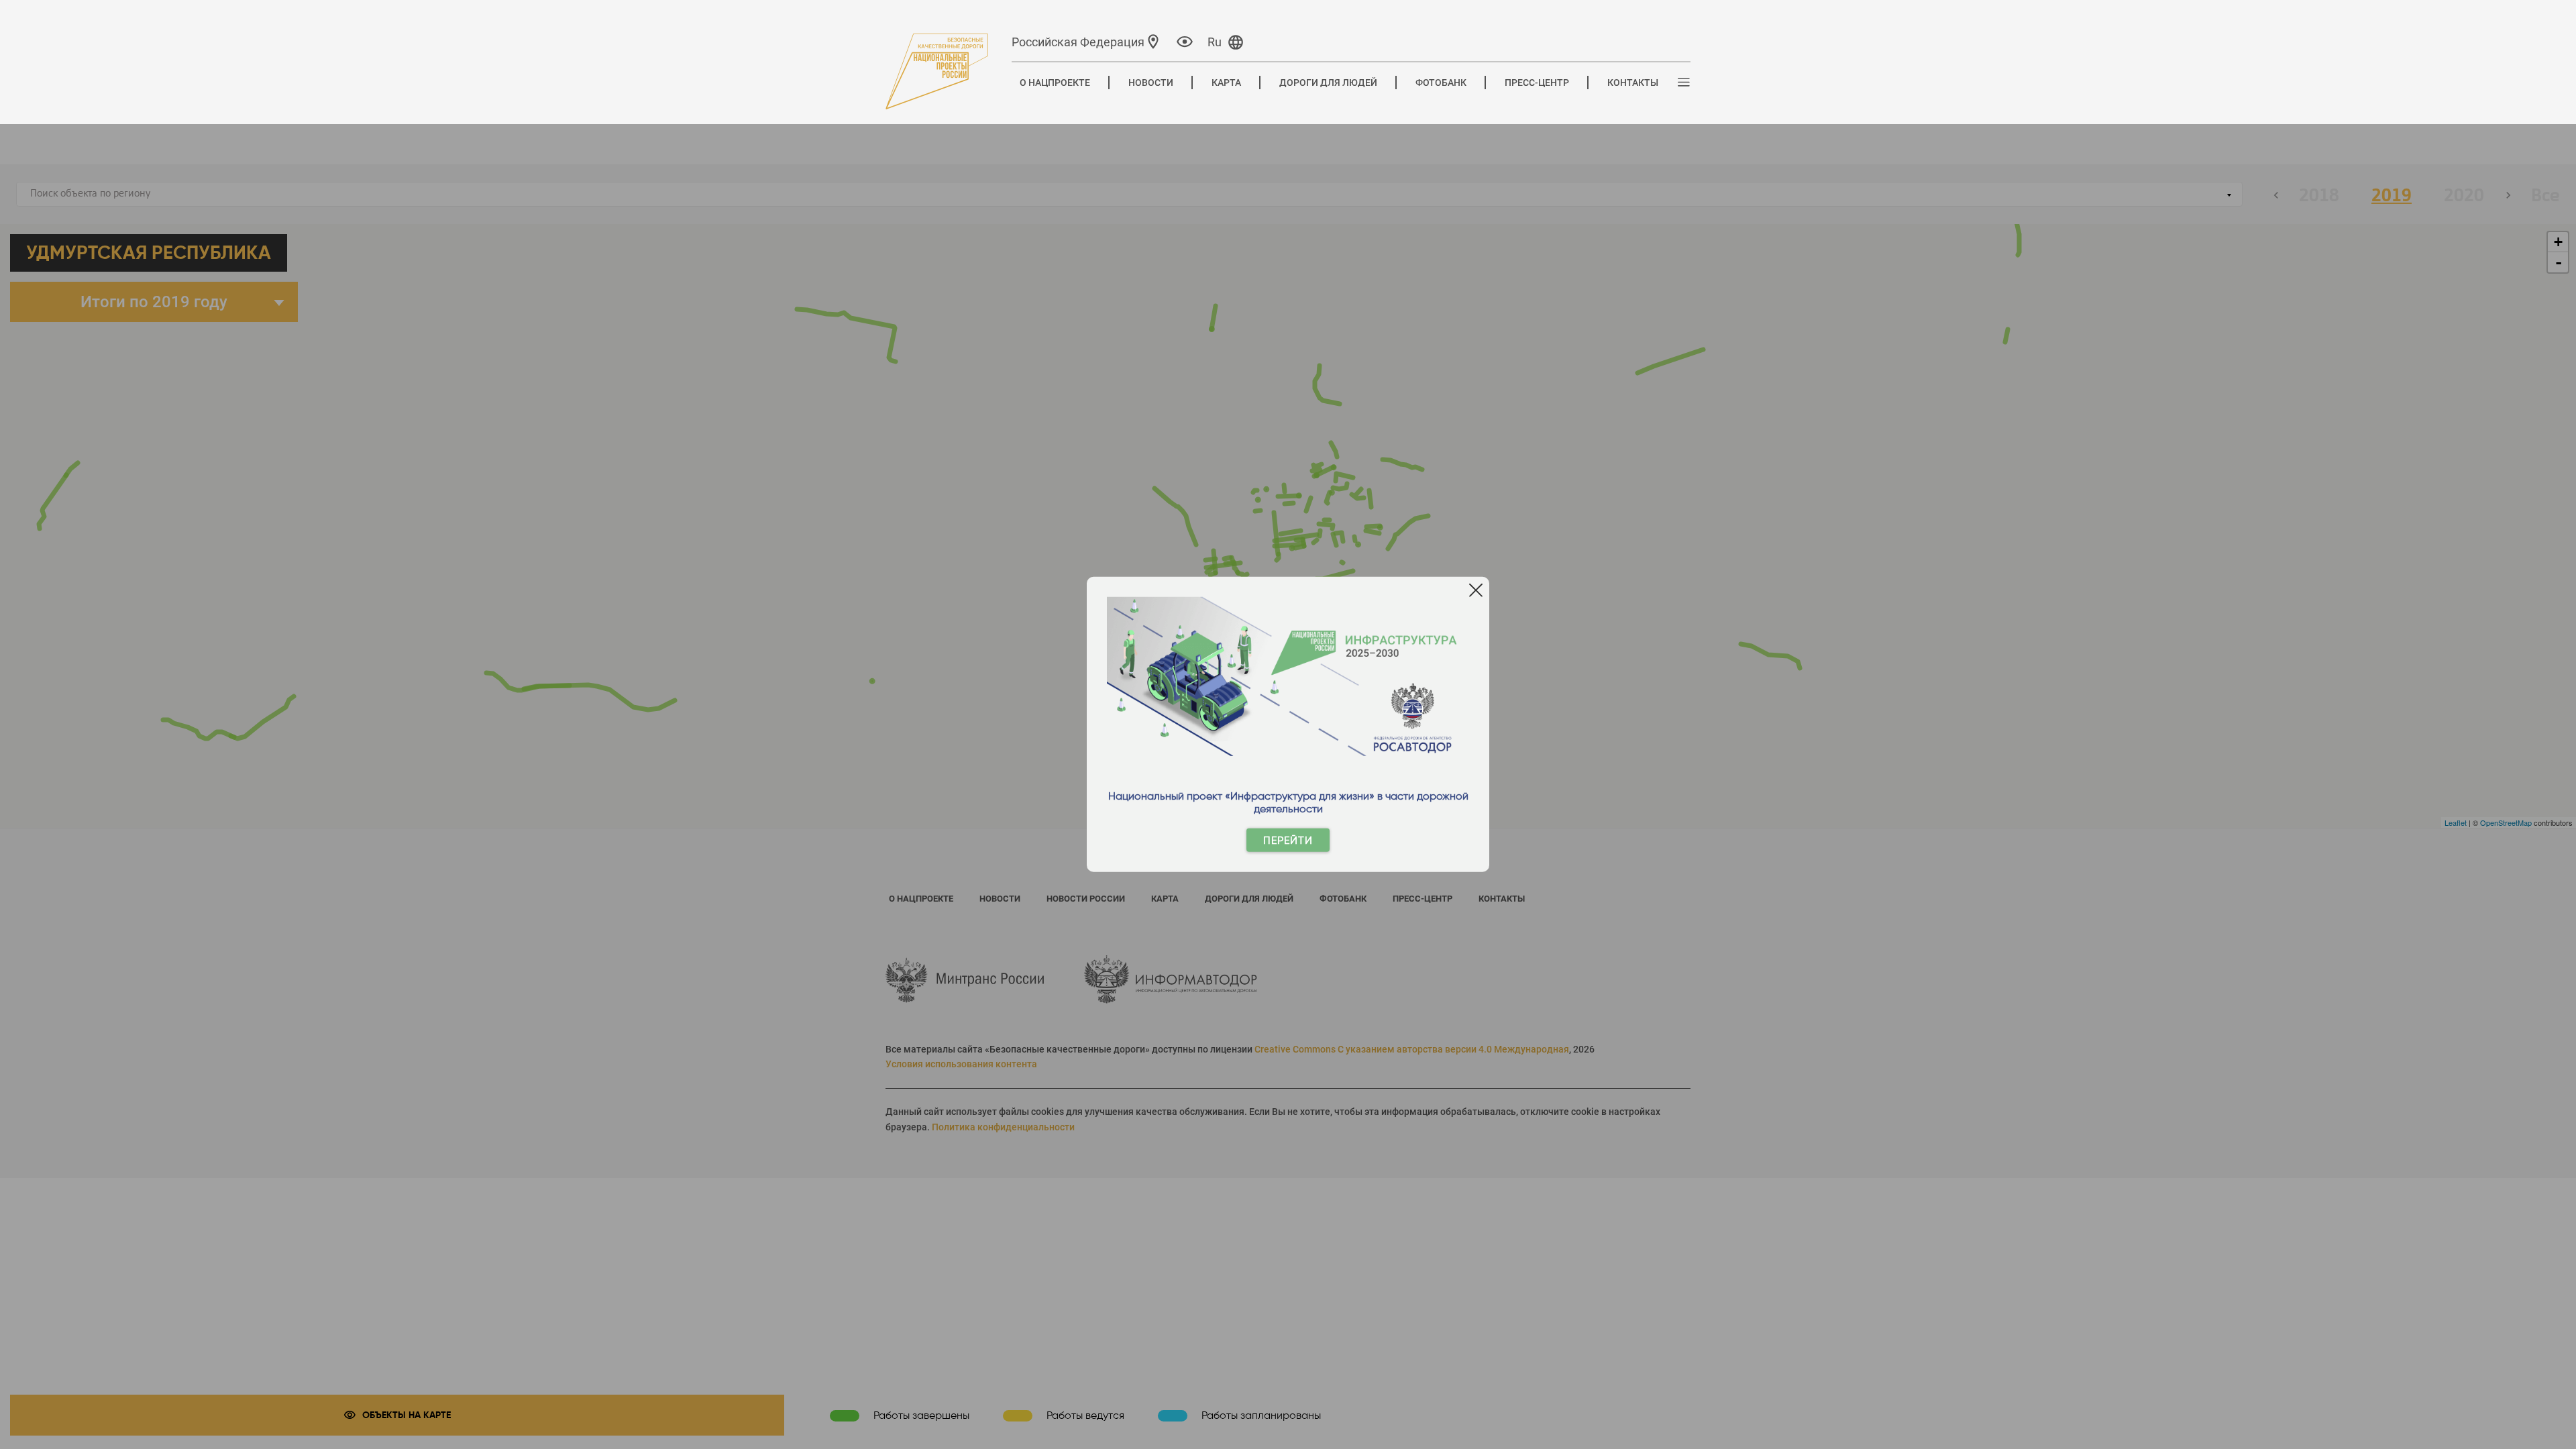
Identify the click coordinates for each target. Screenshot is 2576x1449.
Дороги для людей (1328, 83)
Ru (1215, 42)
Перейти (1288, 840)
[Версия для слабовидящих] (1185, 41)
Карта (1226, 83)
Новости (1151, 83)
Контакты (1633, 83)
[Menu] (1684, 83)
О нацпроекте (1055, 83)
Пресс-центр (1537, 83)
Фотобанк (1441, 83)
